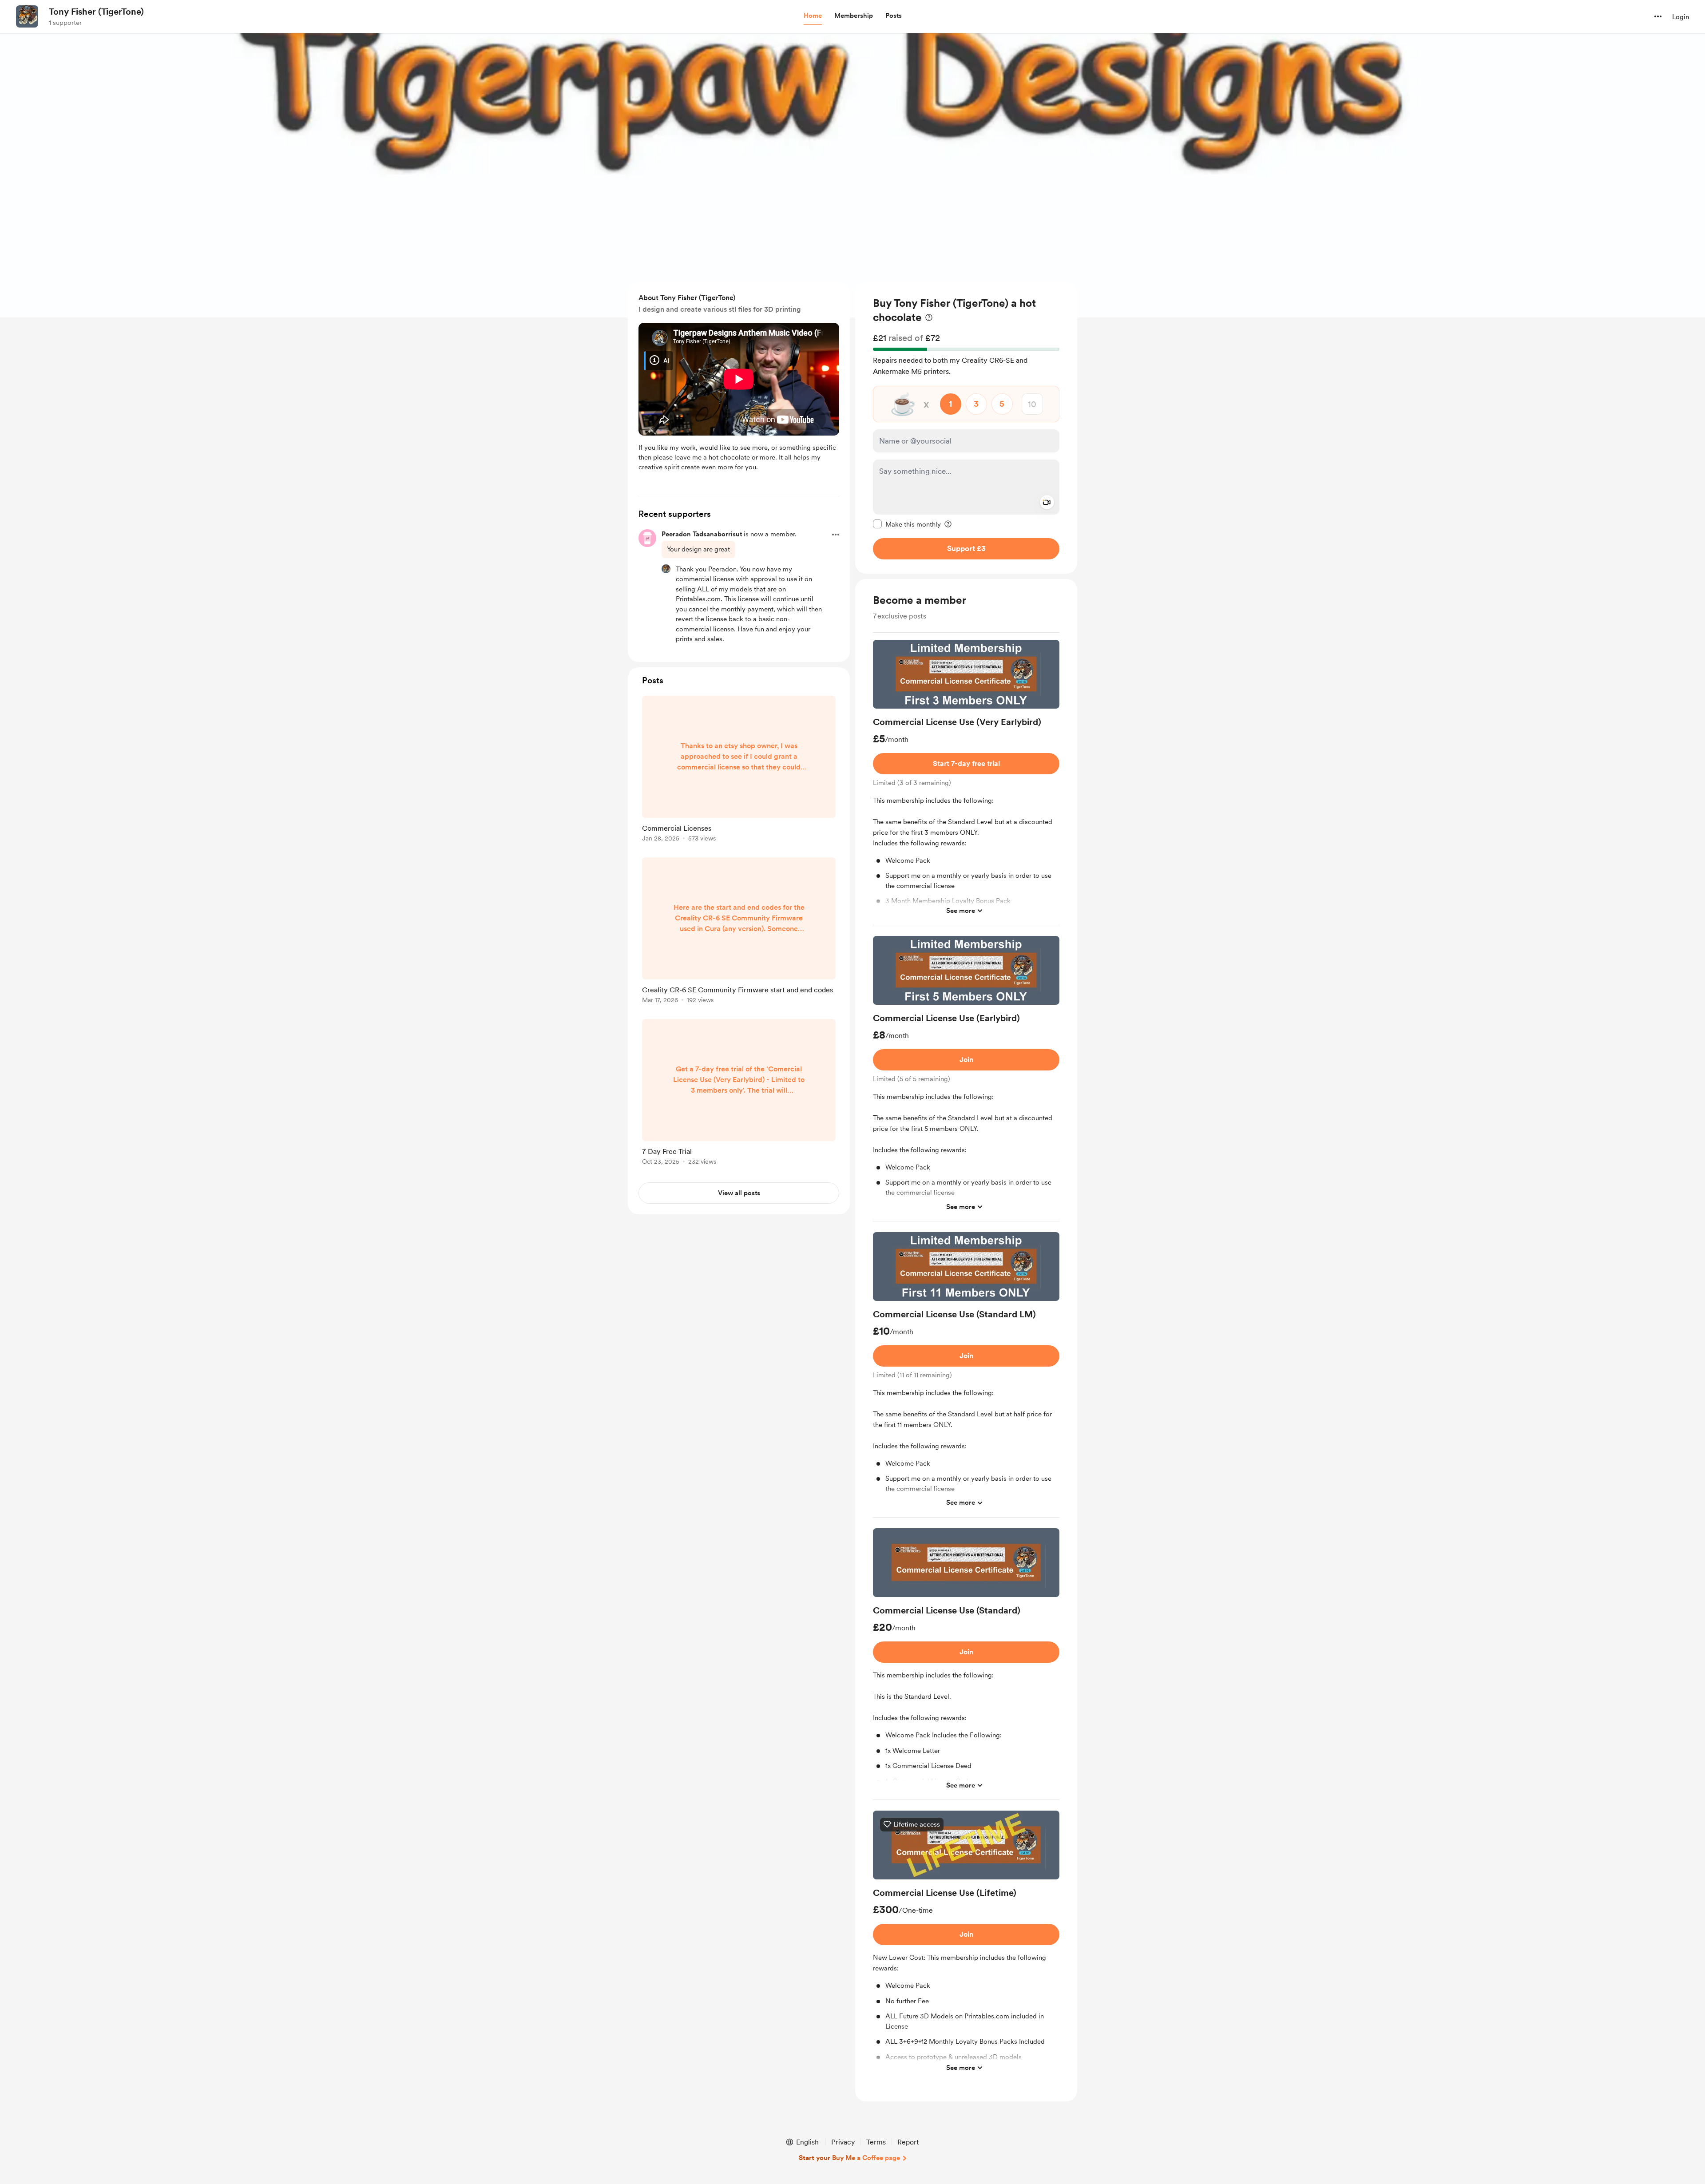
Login (1681, 17)
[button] (813, 16)
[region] (966, 428)
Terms (876, 2142)
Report (908, 2142)
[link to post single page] (739, 770)
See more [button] (961, 910)
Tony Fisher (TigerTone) (96, 12)
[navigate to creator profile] (27, 16)
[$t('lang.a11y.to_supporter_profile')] (666, 569)
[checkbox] (907, 524)
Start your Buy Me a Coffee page (849, 2158)
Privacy (843, 2142)
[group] (966, 783)
